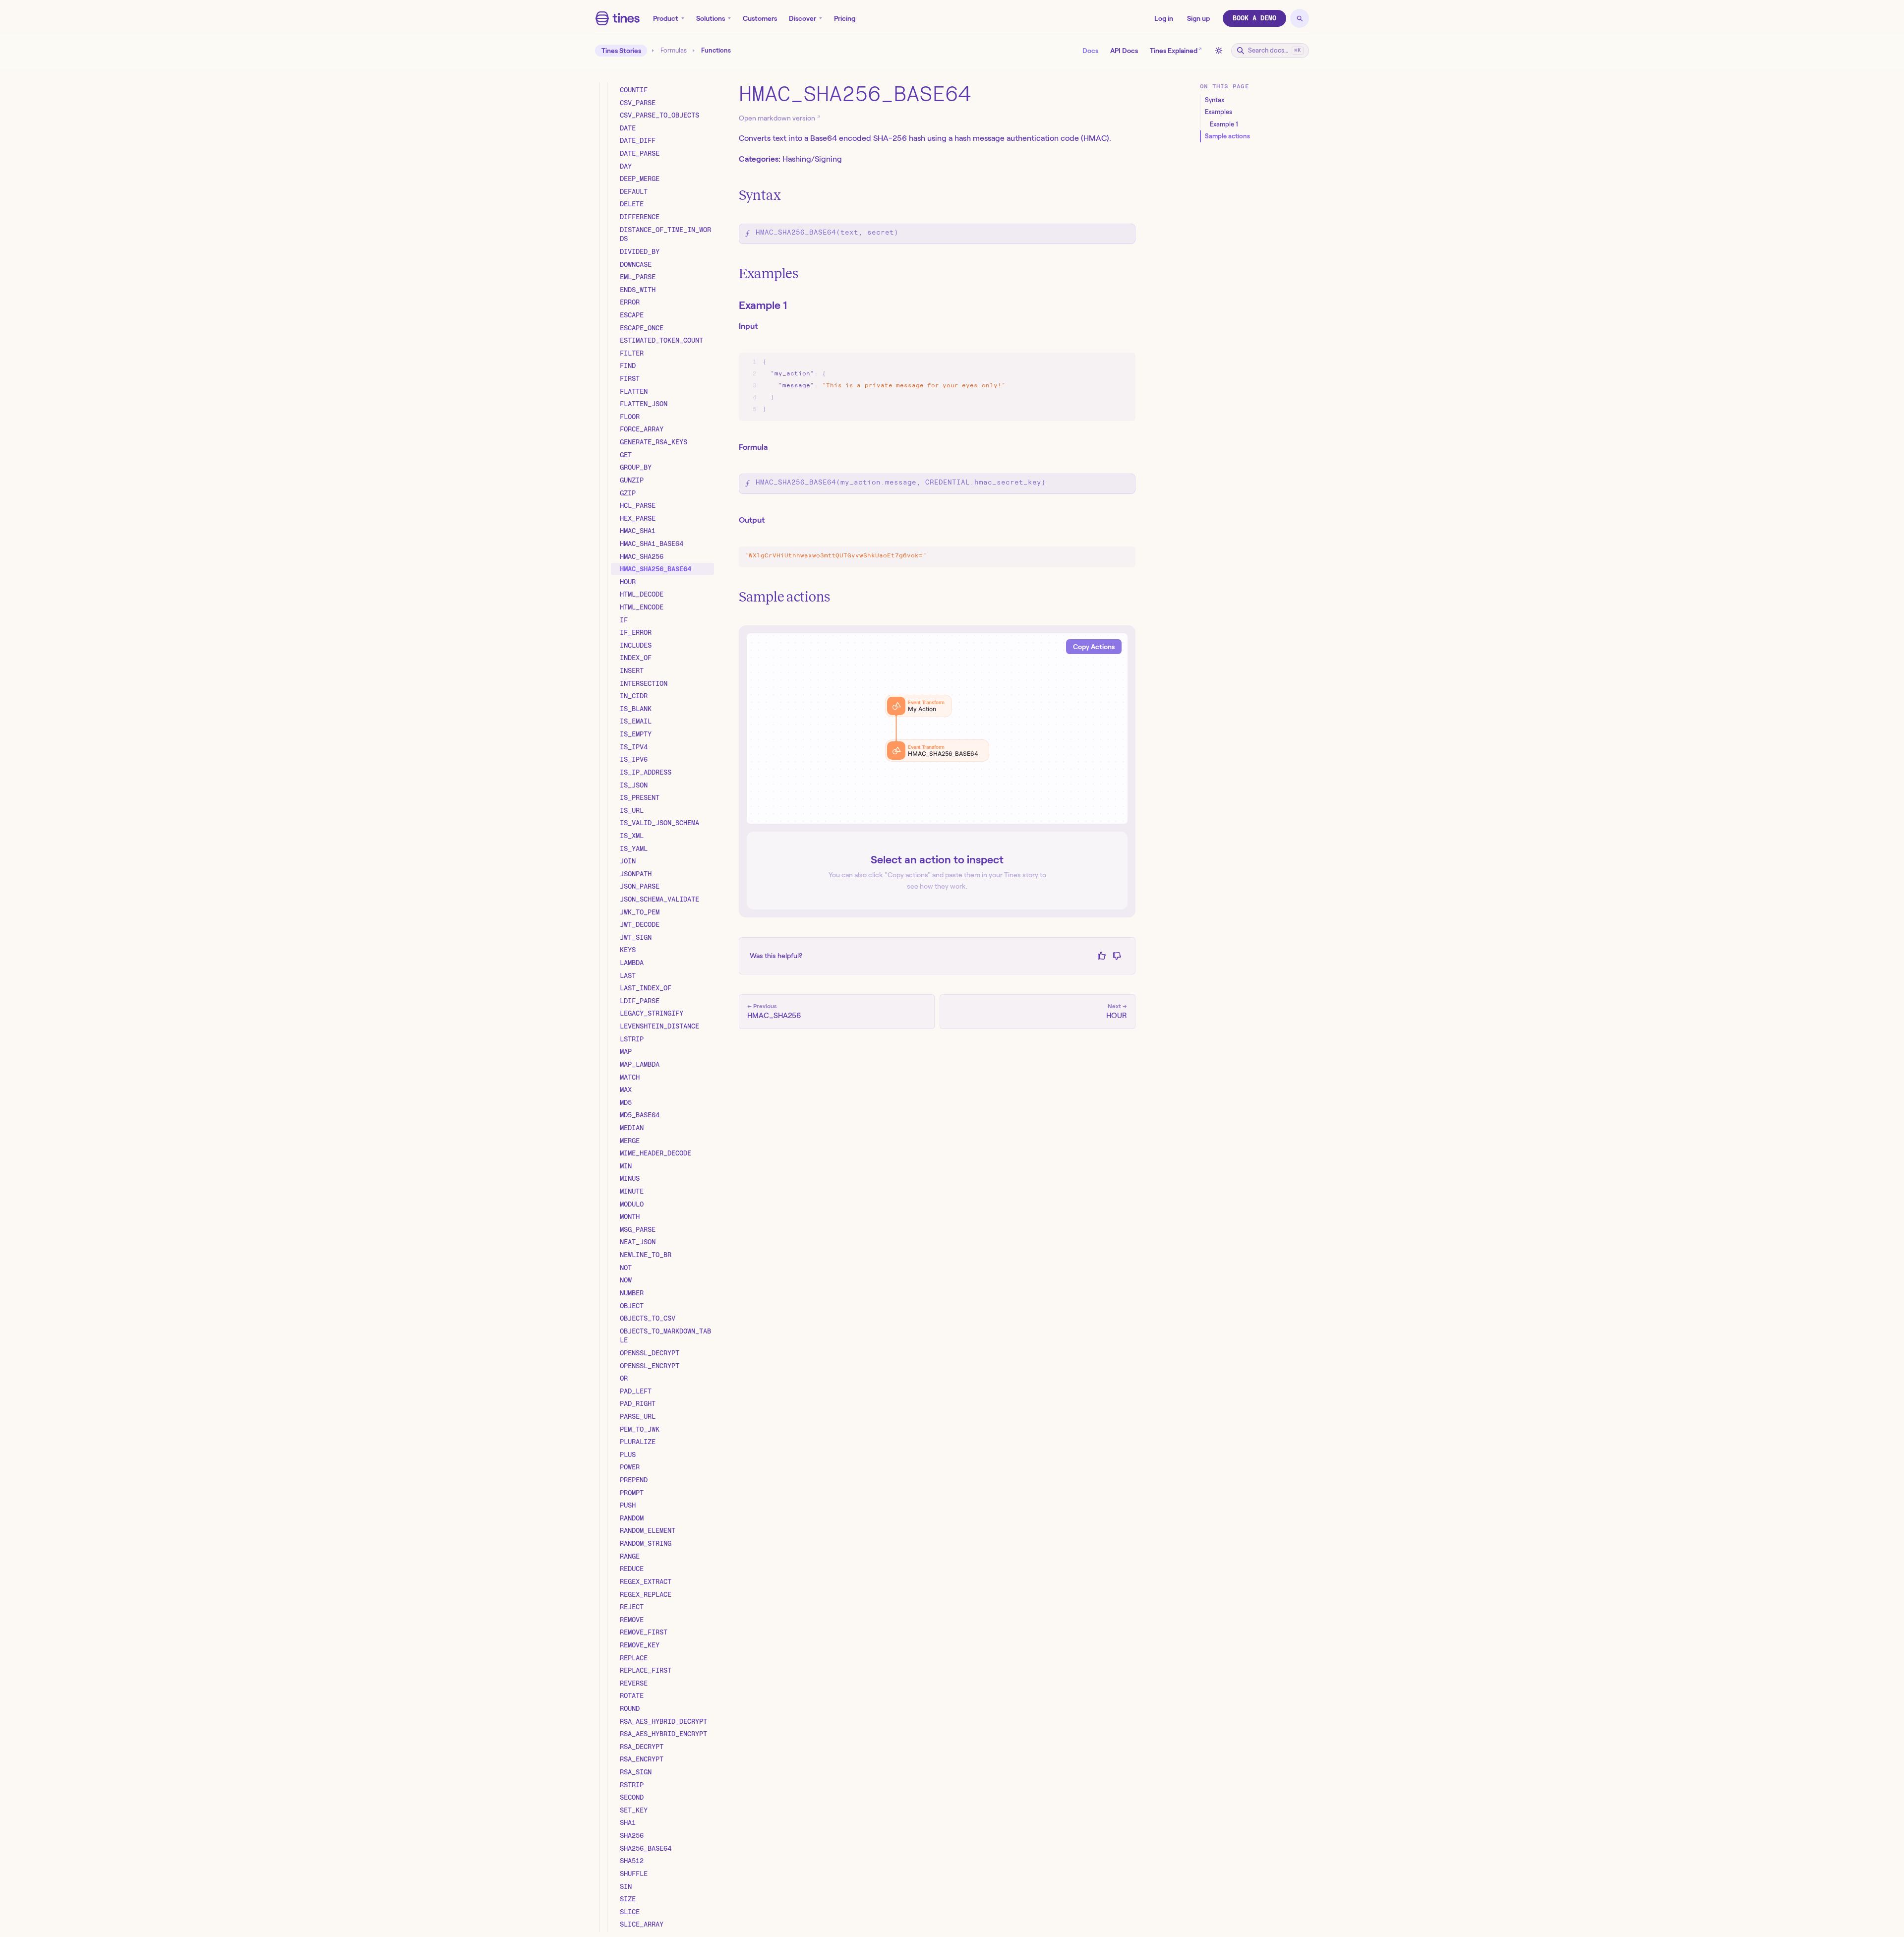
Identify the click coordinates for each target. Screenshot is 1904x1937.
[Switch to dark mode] (1219, 51)
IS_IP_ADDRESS (646, 772)
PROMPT (632, 1493)
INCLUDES (636, 645)
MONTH (630, 1216)
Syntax (760, 195)
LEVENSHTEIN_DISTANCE (659, 1026)
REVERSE (634, 1683)
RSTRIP (632, 1785)
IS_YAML (634, 848)
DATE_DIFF (638, 140)
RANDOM (632, 1518)
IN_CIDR (634, 696)
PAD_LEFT (636, 1391)
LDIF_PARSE (640, 1001)
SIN (626, 1886)
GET (626, 455)
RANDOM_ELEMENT (648, 1530)
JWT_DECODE (640, 924)
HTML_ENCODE (642, 607)
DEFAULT (634, 191)
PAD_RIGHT (638, 1403)
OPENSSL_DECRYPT (650, 1353)
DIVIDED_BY (640, 251)
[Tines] (618, 18)
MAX (626, 1090)
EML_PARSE (638, 277)
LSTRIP (632, 1039)
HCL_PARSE (638, 505)
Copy (1118, 362)
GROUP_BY (636, 467)
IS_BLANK (636, 709)
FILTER (632, 353)
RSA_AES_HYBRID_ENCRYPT (663, 1734)
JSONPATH (636, 874)
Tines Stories (621, 51)
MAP (626, 1051)
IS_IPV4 (634, 747)
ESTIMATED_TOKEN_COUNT (661, 340)
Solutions (711, 18)
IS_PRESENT (640, 797)
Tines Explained (1176, 50)
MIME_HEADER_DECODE (655, 1153)
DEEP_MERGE (640, 179)
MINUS (630, 1178)
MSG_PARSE (638, 1229)
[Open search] (1300, 18)
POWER (630, 1467)
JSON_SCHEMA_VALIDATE (659, 899)
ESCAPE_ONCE (642, 328)
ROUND (630, 1708)
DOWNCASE (636, 264)
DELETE (632, 204)
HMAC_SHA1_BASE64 (652, 544)
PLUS (628, 1454)
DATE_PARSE (640, 153)
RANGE (630, 1556)
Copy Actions (1094, 647)
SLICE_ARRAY (642, 1924)
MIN (626, 1166)
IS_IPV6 (634, 759)
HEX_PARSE (638, 518)
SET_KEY (634, 1810)
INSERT (632, 670)
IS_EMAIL (636, 721)
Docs (1090, 51)
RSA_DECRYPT (642, 1747)
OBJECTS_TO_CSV (648, 1318)
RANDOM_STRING (646, 1543)
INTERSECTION (644, 683)
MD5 (626, 1102)
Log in (1164, 18)
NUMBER (632, 1293)
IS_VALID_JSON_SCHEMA (659, 823)
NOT (626, 1268)
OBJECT (632, 1306)
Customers (760, 18)
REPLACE (634, 1658)
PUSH (628, 1505)
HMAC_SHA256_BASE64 (655, 569)
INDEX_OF (636, 658)
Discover (803, 18)
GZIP (628, 493)
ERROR (630, 302)
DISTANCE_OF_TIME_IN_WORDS (665, 234)
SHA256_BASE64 (646, 1848)
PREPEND (634, 1480)
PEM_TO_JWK (640, 1429)
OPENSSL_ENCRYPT (650, 1366)
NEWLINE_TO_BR (646, 1255)
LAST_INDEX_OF (646, 988)
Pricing (845, 18)
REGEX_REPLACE (646, 1594)
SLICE (630, 1912)
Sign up (1198, 18)
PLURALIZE (638, 1442)
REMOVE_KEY (640, 1645)
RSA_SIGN (636, 1772)
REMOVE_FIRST (644, 1632)
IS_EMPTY (636, 734)
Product (666, 18)
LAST (628, 975)
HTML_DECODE (642, 594)
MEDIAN (632, 1128)
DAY (626, 166)
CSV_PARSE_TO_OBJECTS (659, 115)
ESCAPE (632, 315)
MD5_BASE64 (640, 1115)
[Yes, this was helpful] (1101, 956)
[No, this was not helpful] (1117, 956)
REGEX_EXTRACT (646, 1581)
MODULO (632, 1204)
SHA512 (632, 1861)
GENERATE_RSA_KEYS (654, 442)
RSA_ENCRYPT (642, 1759)
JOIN (628, 861)
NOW (626, 1280)
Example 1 (763, 305)
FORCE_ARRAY (642, 429)
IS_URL (632, 810)
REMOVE (632, 1620)
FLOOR (630, 417)
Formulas (674, 51)
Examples (769, 273)
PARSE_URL (638, 1416)
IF (624, 620)
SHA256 (632, 1835)
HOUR (628, 582)
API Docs (1124, 51)
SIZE (628, 1899)
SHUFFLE (634, 1874)
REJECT (632, 1607)
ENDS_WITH (638, 290)
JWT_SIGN (636, 937)
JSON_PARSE (640, 886)
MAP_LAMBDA (640, 1064)
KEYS (628, 950)
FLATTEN (634, 391)
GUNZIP (632, 480)
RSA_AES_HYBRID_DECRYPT (663, 1721)
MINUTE (632, 1191)
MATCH (630, 1077)
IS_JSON (634, 785)
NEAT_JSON (638, 1242)
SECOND (632, 1797)
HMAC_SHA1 (638, 531)
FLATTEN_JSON (644, 404)
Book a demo (1254, 18)
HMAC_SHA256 (642, 556)
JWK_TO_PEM (640, 912)
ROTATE (632, 1695)
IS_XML (632, 836)
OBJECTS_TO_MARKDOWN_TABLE (665, 1336)
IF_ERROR (636, 632)
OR (624, 1378)
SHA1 (628, 1822)
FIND (628, 365)
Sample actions (784, 597)
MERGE (630, 1141)
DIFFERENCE (640, 217)
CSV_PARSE (638, 103)
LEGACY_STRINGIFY (652, 1013)
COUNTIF (634, 90)
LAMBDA (632, 963)
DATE (628, 128)
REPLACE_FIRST (646, 1670)
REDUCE (632, 1569)
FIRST (630, 378)
